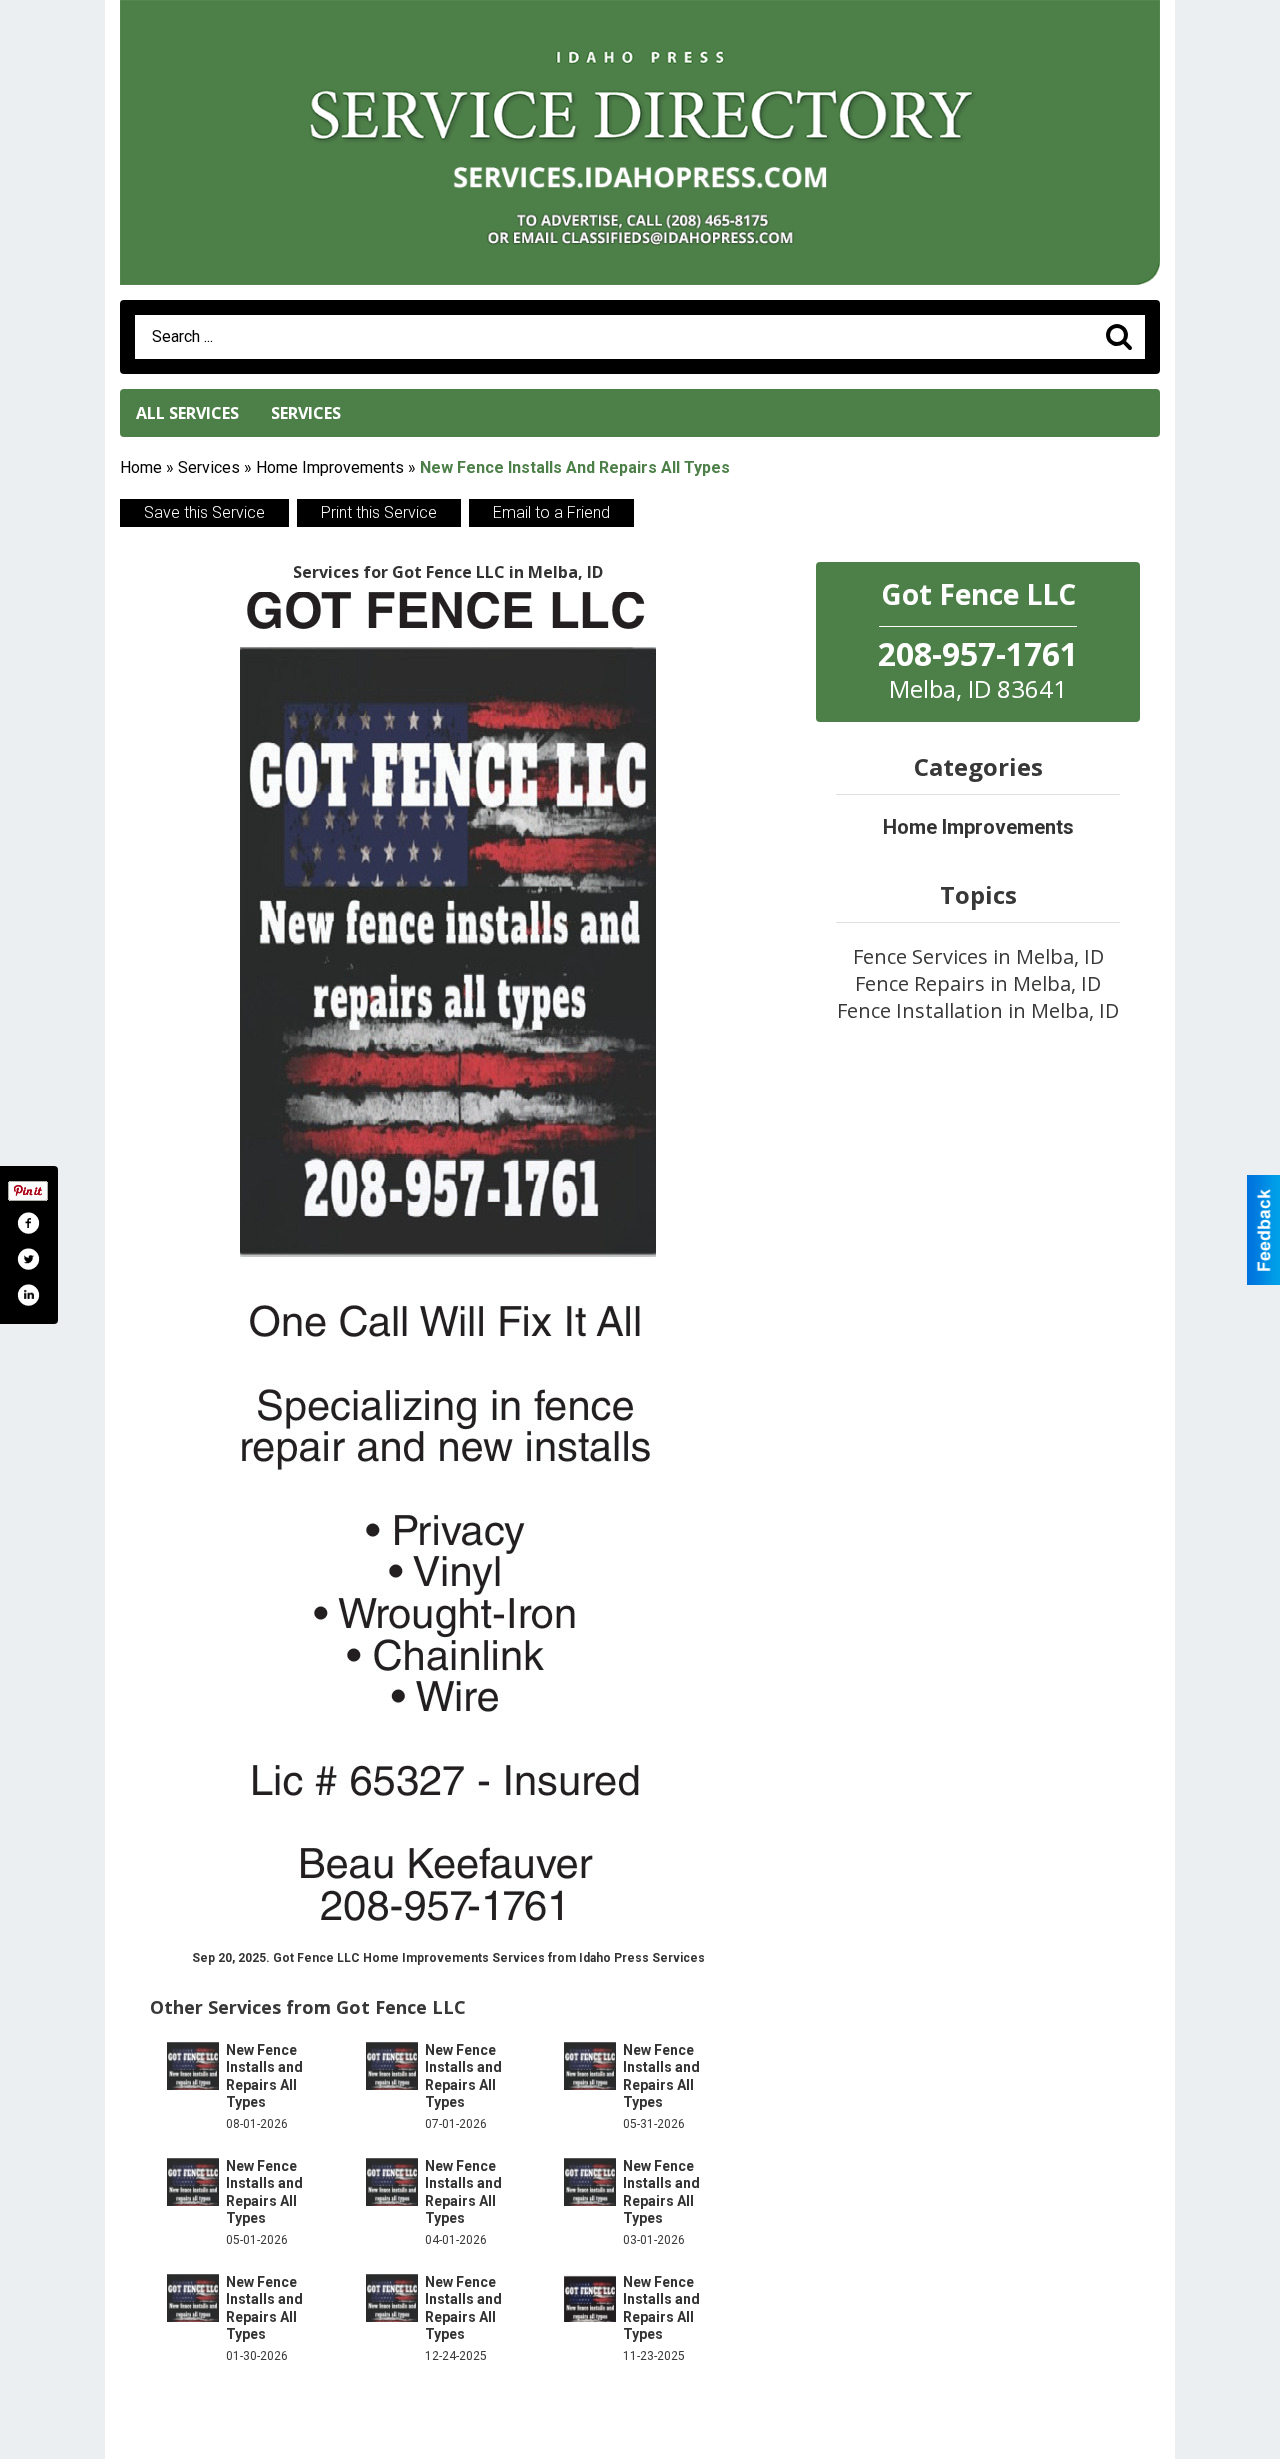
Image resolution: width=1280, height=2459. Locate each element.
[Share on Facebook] (28, 1223)
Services (306, 413)
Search (1119, 337)
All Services (187, 413)
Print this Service (379, 512)
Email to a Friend (551, 512)
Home (141, 467)
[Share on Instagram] (28, 1295)
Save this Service (204, 512)
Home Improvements (330, 467)
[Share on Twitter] (28, 1259)
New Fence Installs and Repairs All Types (264, 2076)
